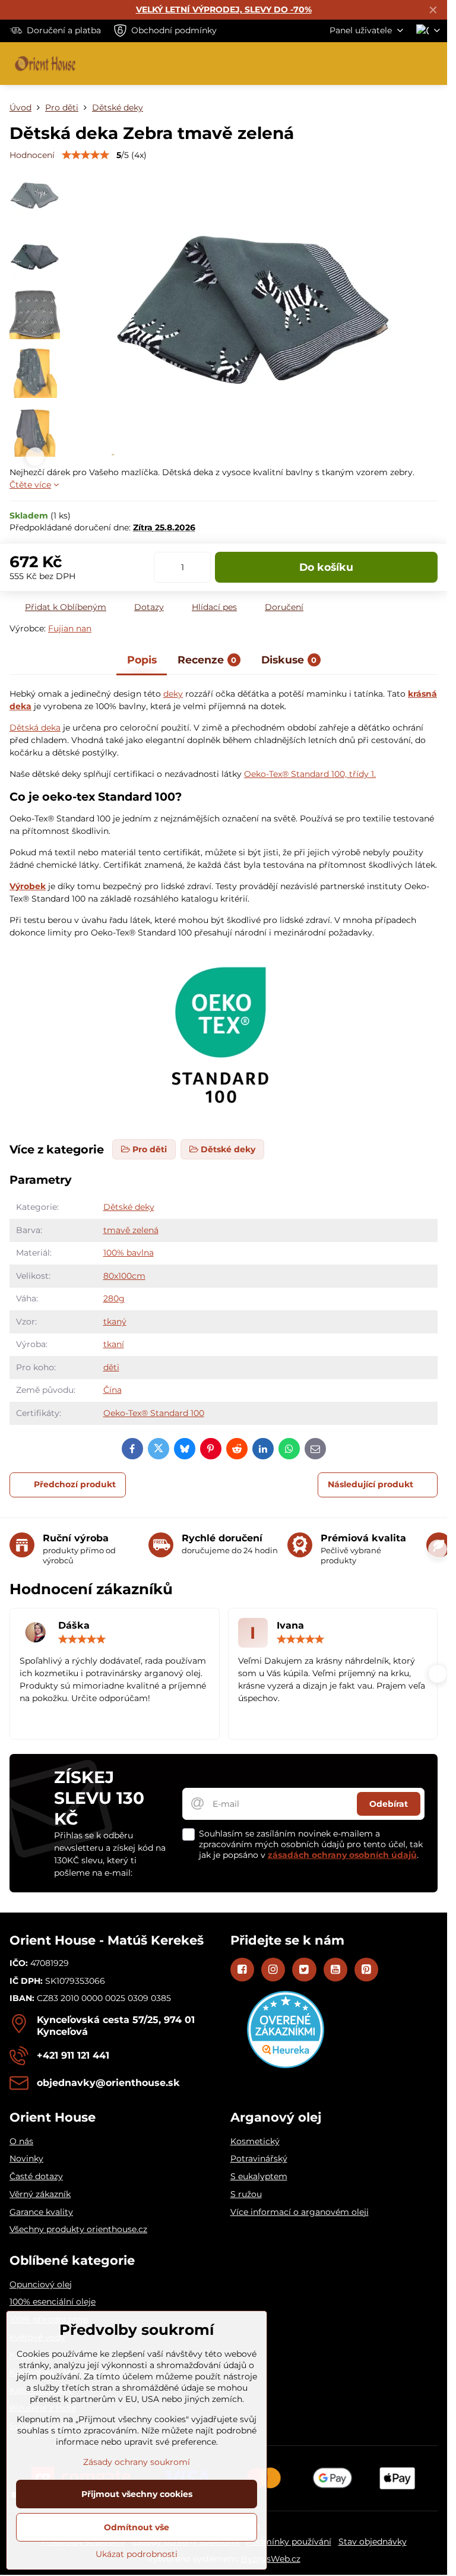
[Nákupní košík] (404, 64)
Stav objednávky (373, 2542)
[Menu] (433, 64)
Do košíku (326, 567)
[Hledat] (376, 64)
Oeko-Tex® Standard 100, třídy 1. (310, 774)
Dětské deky (129, 1207)
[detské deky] (224, 1123)
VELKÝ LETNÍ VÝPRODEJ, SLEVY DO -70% (224, 10)
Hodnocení (32, 155)
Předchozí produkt (75, 1484)
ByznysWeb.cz (271, 2559)
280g (114, 1298)
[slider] (85, 155)
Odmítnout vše (137, 2527)
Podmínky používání (289, 2542)
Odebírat (389, 1804)
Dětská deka (35, 728)
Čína (113, 1390)
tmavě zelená (131, 1230)
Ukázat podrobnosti (137, 2554)
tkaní (114, 1344)
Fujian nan (70, 628)
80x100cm (124, 1276)
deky (173, 694)
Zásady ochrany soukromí (137, 2462)
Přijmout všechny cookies (137, 2494)
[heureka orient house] (286, 2065)
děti (111, 1367)
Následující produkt (370, 1484)
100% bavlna (129, 1253)
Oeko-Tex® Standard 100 (154, 1413)
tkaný (115, 1322)
